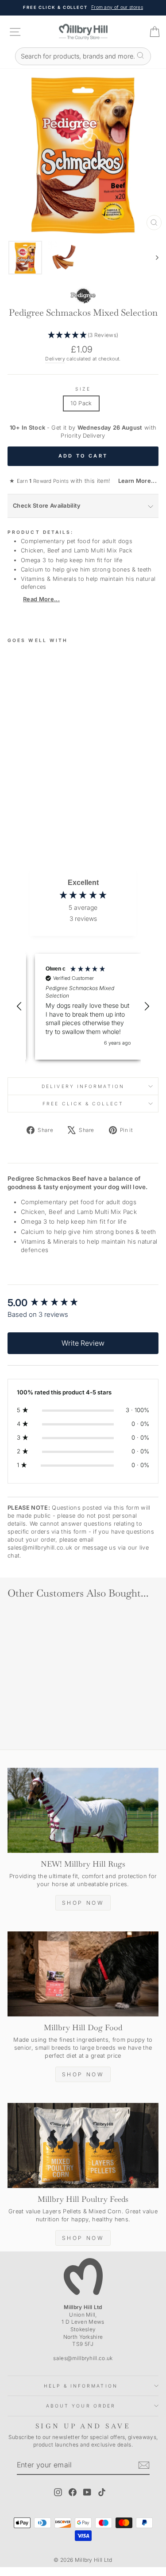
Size (83, 389)
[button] (83, 335)
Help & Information (81, 2386)
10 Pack (81, 403)
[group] (83, 1303)
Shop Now (83, 1903)
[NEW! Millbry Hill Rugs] (83, 1810)
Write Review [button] (83, 1343)
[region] (83, 1007)
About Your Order (81, 2406)
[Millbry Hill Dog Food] (83, 1974)
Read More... (41, 599)
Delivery (55, 359)
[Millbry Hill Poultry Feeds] (83, 2145)
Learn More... (135, 481)
